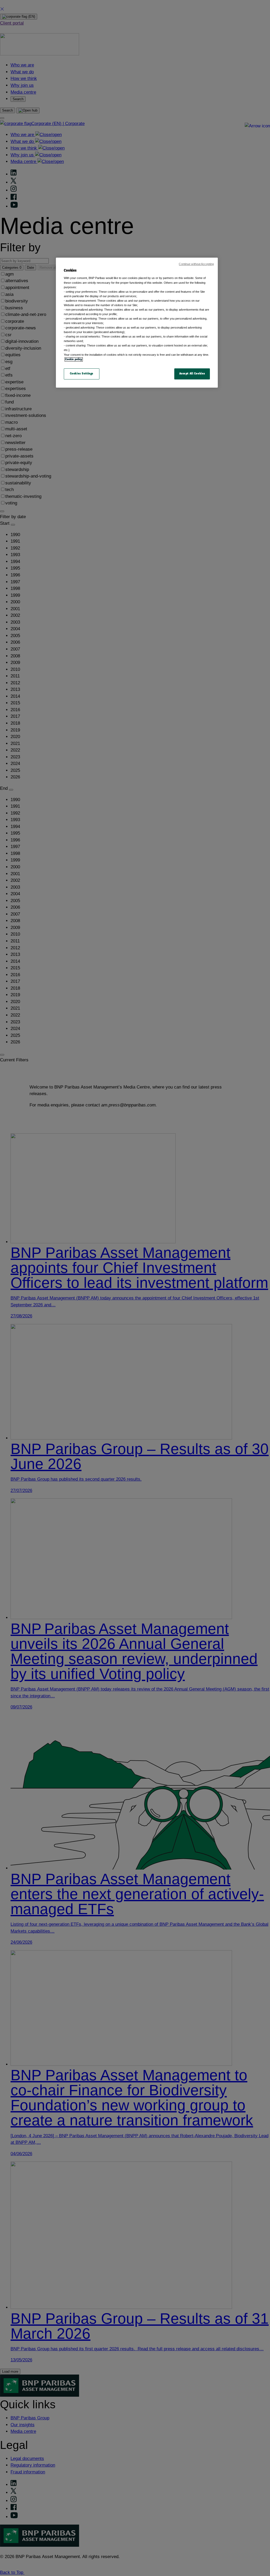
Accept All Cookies (192, 374)
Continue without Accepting (196, 264)
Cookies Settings (82, 374)
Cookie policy (74, 359)
